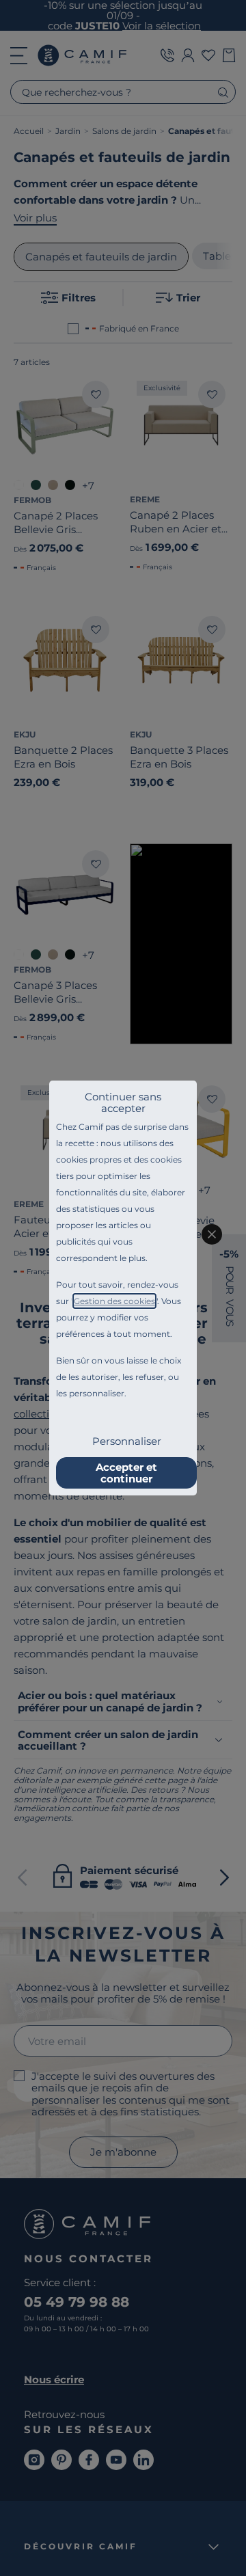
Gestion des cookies (114, 1301)
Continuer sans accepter (123, 1102)
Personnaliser (127, 1441)
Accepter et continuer (126, 1473)
